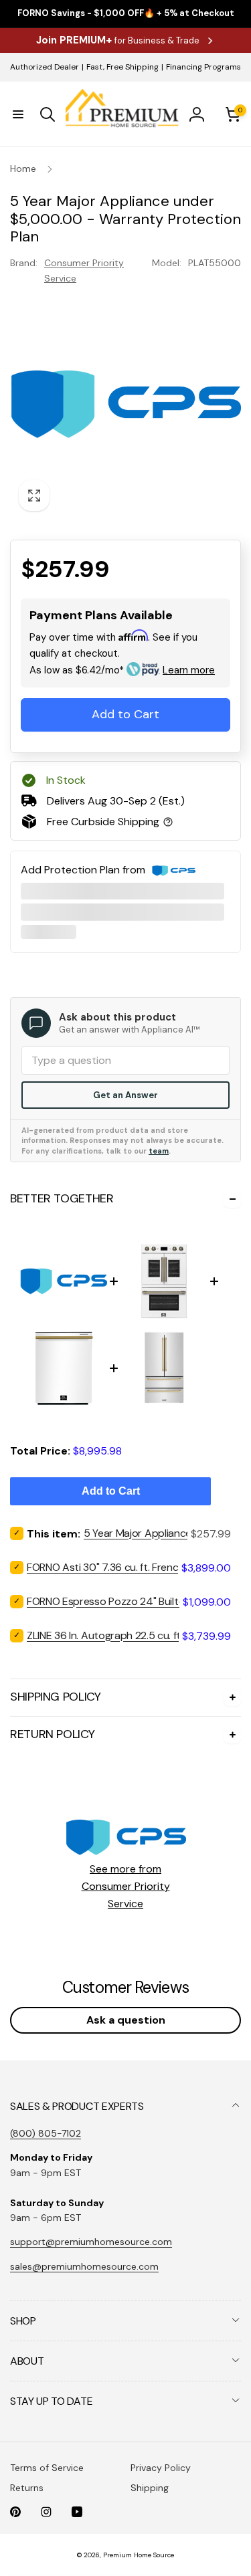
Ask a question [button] (126, 2020)
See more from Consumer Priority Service (126, 1886)
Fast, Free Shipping (122, 67)
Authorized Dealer (45, 67)
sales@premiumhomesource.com (84, 2266)
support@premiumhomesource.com (91, 2242)
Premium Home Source (139, 2555)
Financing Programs (203, 67)
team (159, 1151)
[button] (18, 114)
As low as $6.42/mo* (122, 670)
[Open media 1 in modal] (125, 404)
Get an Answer (125, 1095)
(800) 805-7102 (46, 2133)
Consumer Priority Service (84, 270)
